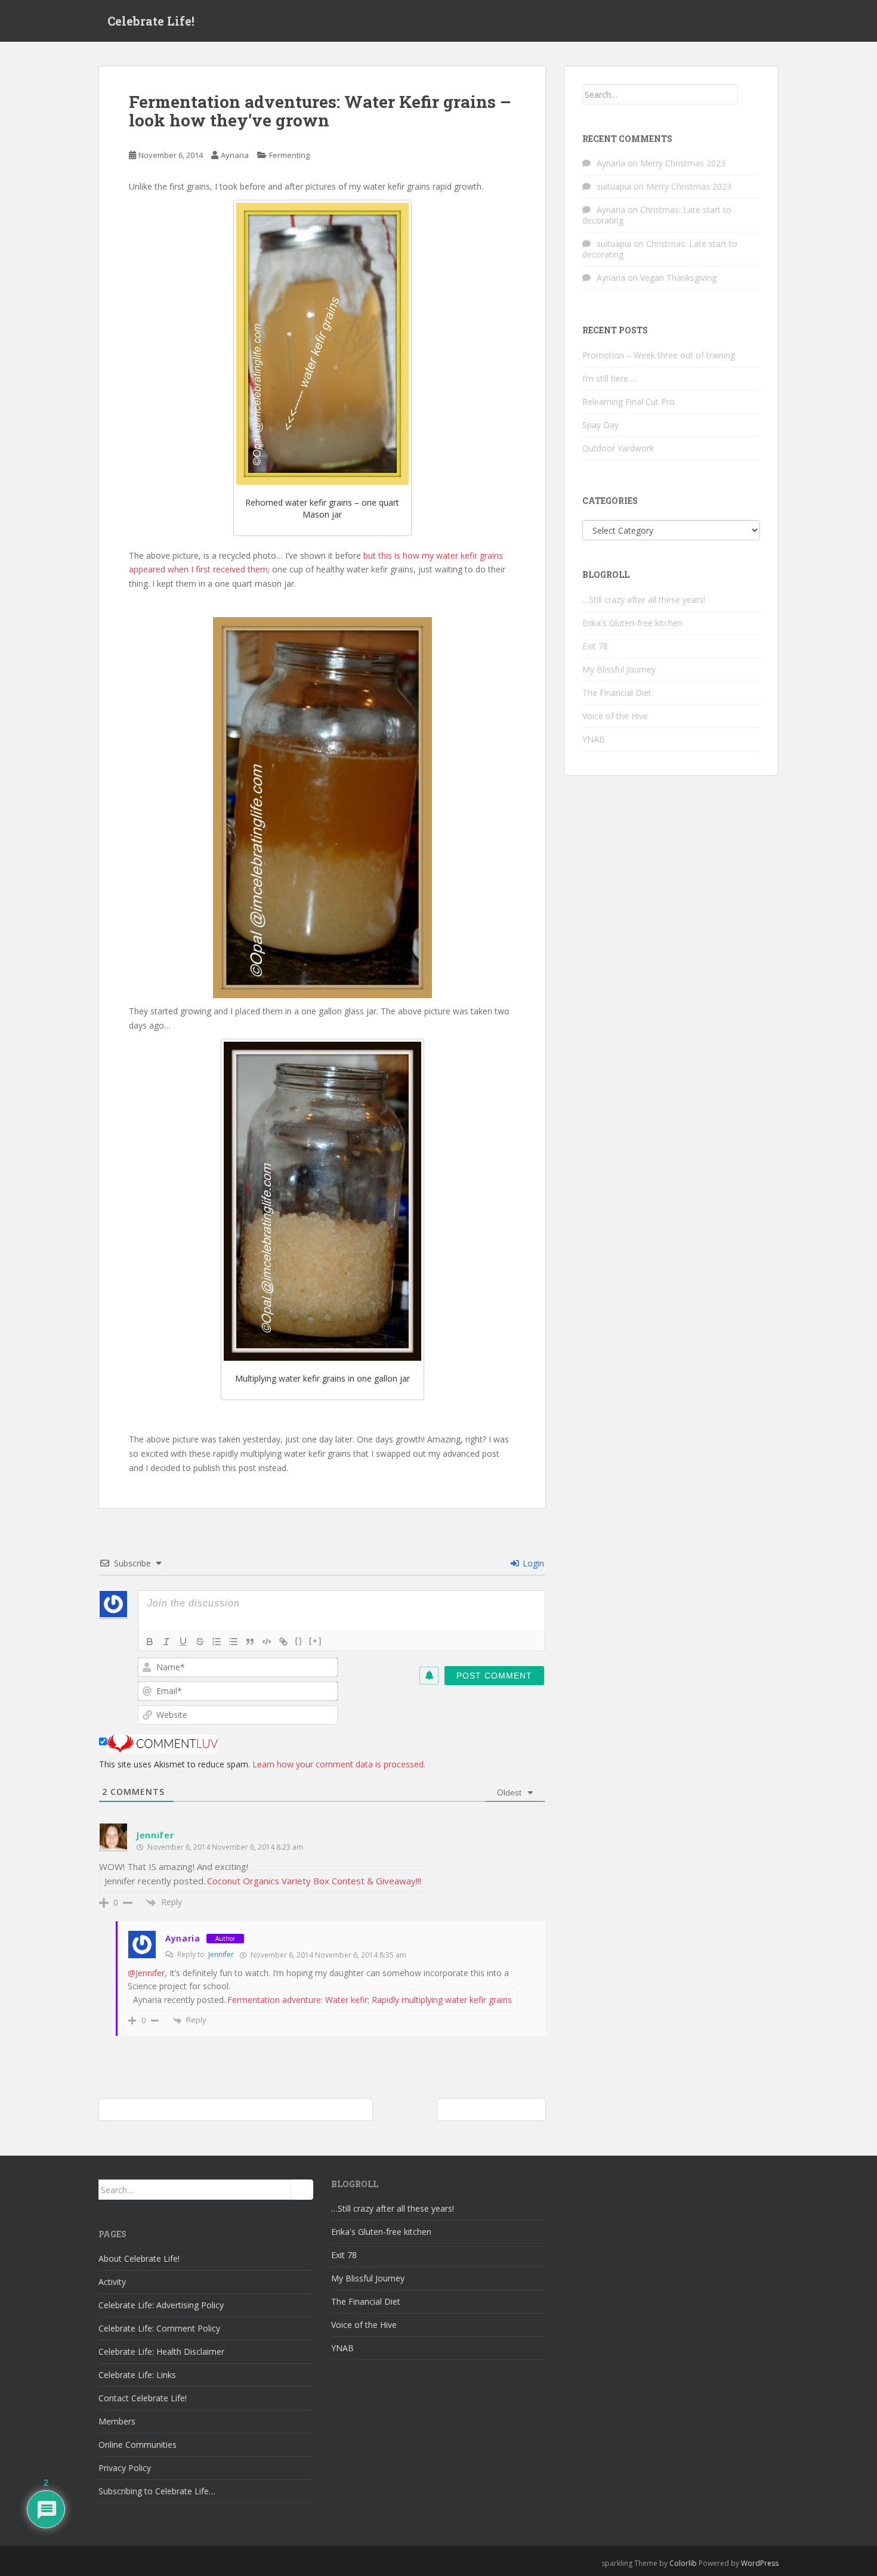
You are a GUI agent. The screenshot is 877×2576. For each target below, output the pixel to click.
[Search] (749, 94)
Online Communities (138, 2445)
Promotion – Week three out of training (659, 355)
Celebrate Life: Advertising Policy (161, 2305)
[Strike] (200, 1642)
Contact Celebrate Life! (143, 2398)
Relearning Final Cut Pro (629, 402)
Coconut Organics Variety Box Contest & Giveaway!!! (314, 1881)
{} (299, 1641)
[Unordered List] (233, 1642)
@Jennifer (146, 1973)
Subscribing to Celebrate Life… (157, 2491)
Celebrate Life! (151, 21)
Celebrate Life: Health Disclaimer (161, 2351)
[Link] (283, 1642)
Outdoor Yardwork (618, 448)
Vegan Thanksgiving (678, 278)
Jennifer (155, 1835)
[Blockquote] (250, 1642)
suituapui (614, 186)
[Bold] (150, 1642)
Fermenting (289, 155)
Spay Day (600, 425)
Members (117, 2421)
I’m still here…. (609, 378)
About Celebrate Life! (139, 2258)
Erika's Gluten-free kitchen (632, 623)
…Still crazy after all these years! (644, 600)
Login (532, 1563)
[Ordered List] (217, 1642)
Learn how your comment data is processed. (339, 1764)
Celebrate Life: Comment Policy (159, 2328)
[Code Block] (267, 1642)
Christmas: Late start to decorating (657, 215)
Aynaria (235, 155)
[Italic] (166, 1642)
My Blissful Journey (619, 669)
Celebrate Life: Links (137, 2375)
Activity (112, 2282)
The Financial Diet (617, 693)
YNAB (594, 739)
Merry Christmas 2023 (683, 163)
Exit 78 (595, 646)
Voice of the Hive (615, 716)
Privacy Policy (125, 2468)
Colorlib (683, 2563)
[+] (316, 1641)
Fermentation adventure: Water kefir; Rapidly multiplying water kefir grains (370, 2000)
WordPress (760, 2563)
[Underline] (183, 1642)
